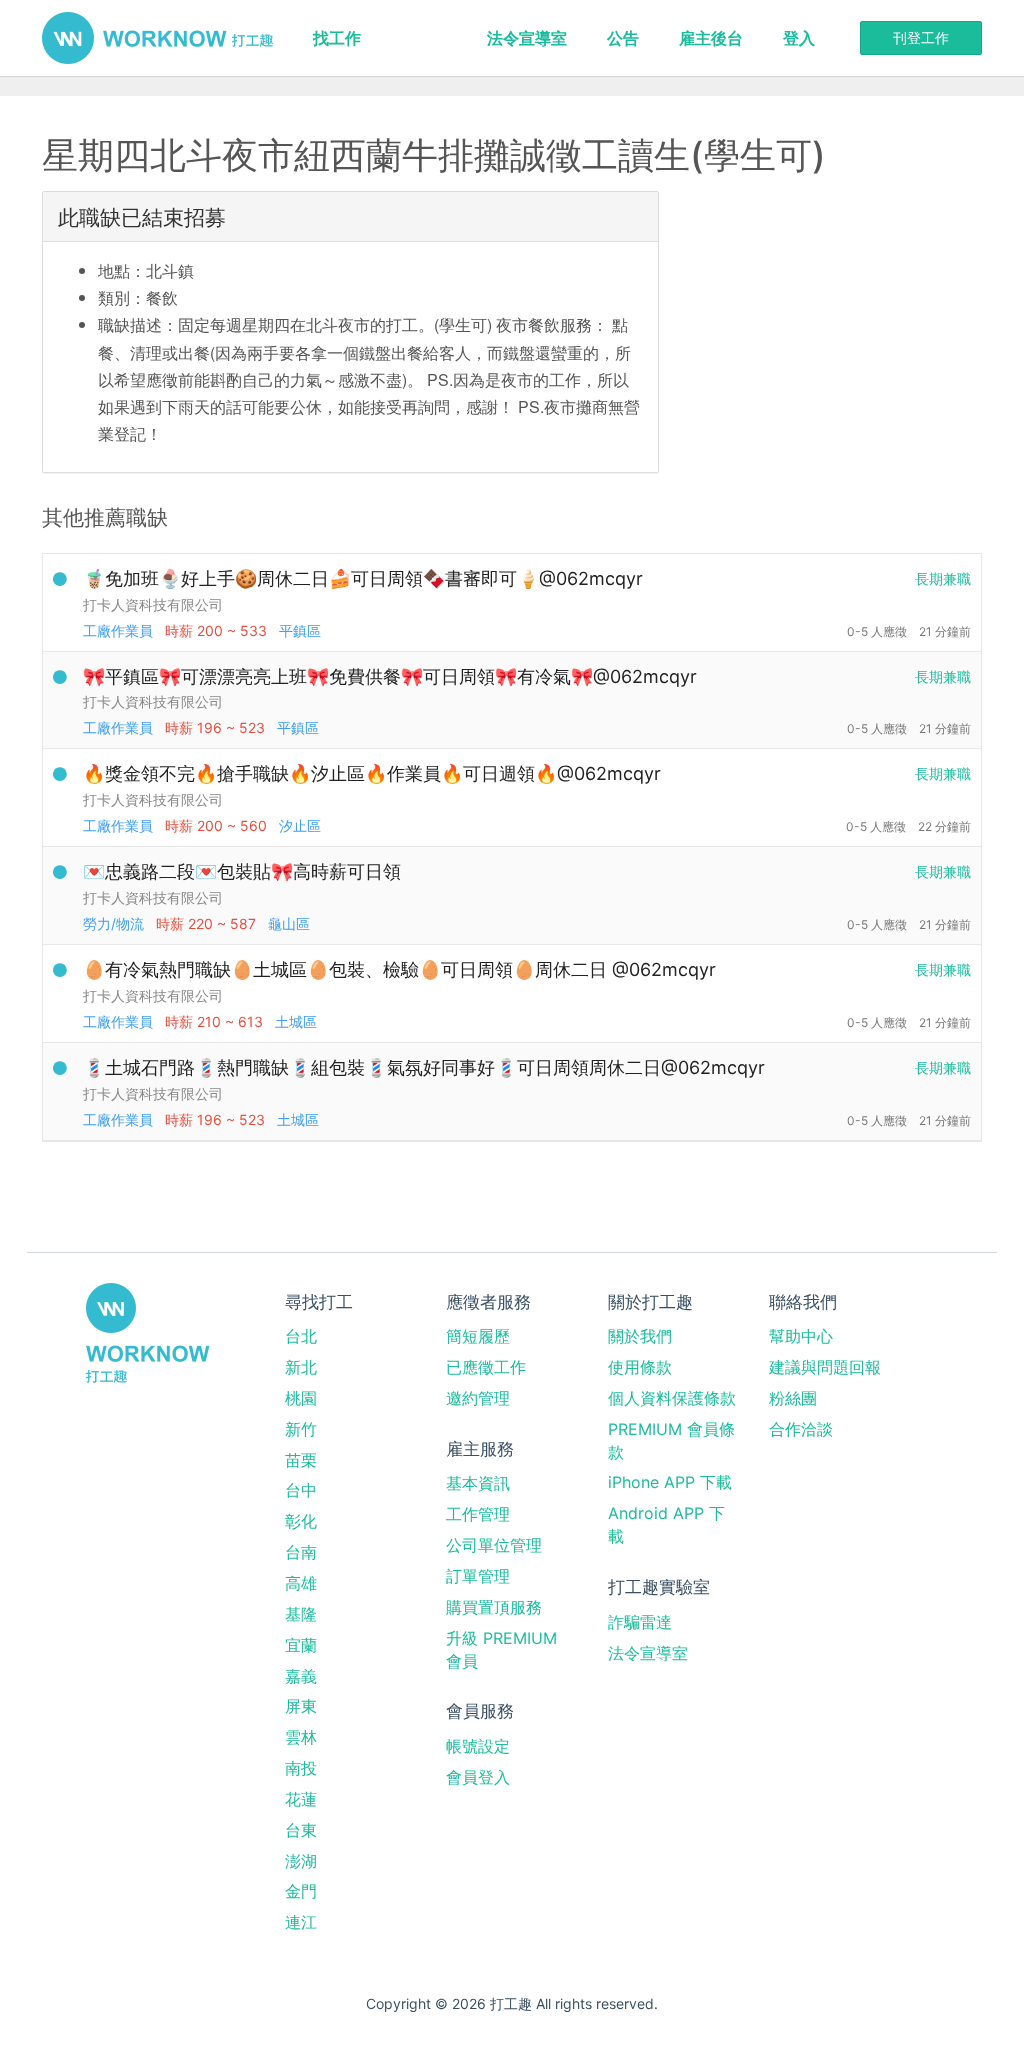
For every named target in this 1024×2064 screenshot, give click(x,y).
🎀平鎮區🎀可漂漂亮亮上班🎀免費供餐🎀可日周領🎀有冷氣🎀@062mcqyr (390, 676)
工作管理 (478, 1514)
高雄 (301, 1583)
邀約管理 (478, 1398)
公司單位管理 (494, 1545)
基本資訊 (478, 1483)
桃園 (301, 1398)
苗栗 (301, 1460)
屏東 (301, 1706)
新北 (301, 1367)
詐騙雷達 (640, 1622)
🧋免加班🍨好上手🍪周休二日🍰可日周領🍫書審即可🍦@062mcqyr (363, 578)
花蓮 (301, 1799)
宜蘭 (301, 1645)
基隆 (301, 1614)
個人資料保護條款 (672, 1398)
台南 (301, 1552)
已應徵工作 (486, 1367)
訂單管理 (478, 1576)
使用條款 (640, 1367)
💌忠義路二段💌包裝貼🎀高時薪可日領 (242, 871)
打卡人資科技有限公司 (153, 604)
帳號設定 (478, 1746)
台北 (301, 1336)
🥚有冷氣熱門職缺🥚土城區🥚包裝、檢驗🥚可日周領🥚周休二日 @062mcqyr (399, 969)
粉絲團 (793, 1398)
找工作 (337, 38)
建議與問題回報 (825, 1367)
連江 (301, 1922)
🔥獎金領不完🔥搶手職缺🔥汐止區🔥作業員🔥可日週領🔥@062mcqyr (372, 773)
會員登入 (478, 1777)
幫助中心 (801, 1336)
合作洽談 (801, 1429)
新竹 (301, 1429)
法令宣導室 (527, 38)
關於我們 (640, 1336)
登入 (799, 38)
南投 (301, 1768)
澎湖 (301, 1861)
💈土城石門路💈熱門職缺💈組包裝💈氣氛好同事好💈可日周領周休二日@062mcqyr (424, 1067)
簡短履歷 (478, 1336)
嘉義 (301, 1676)
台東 (301, 1830)
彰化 (301, 1521)
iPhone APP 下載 (670, 1482)
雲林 (301, 1737)
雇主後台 (711, 38)
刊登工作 (921, 37)
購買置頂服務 (494, 1607)
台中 (301, 1490)
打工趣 (157, 38)
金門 (301, 1891)
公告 (623, 38)
